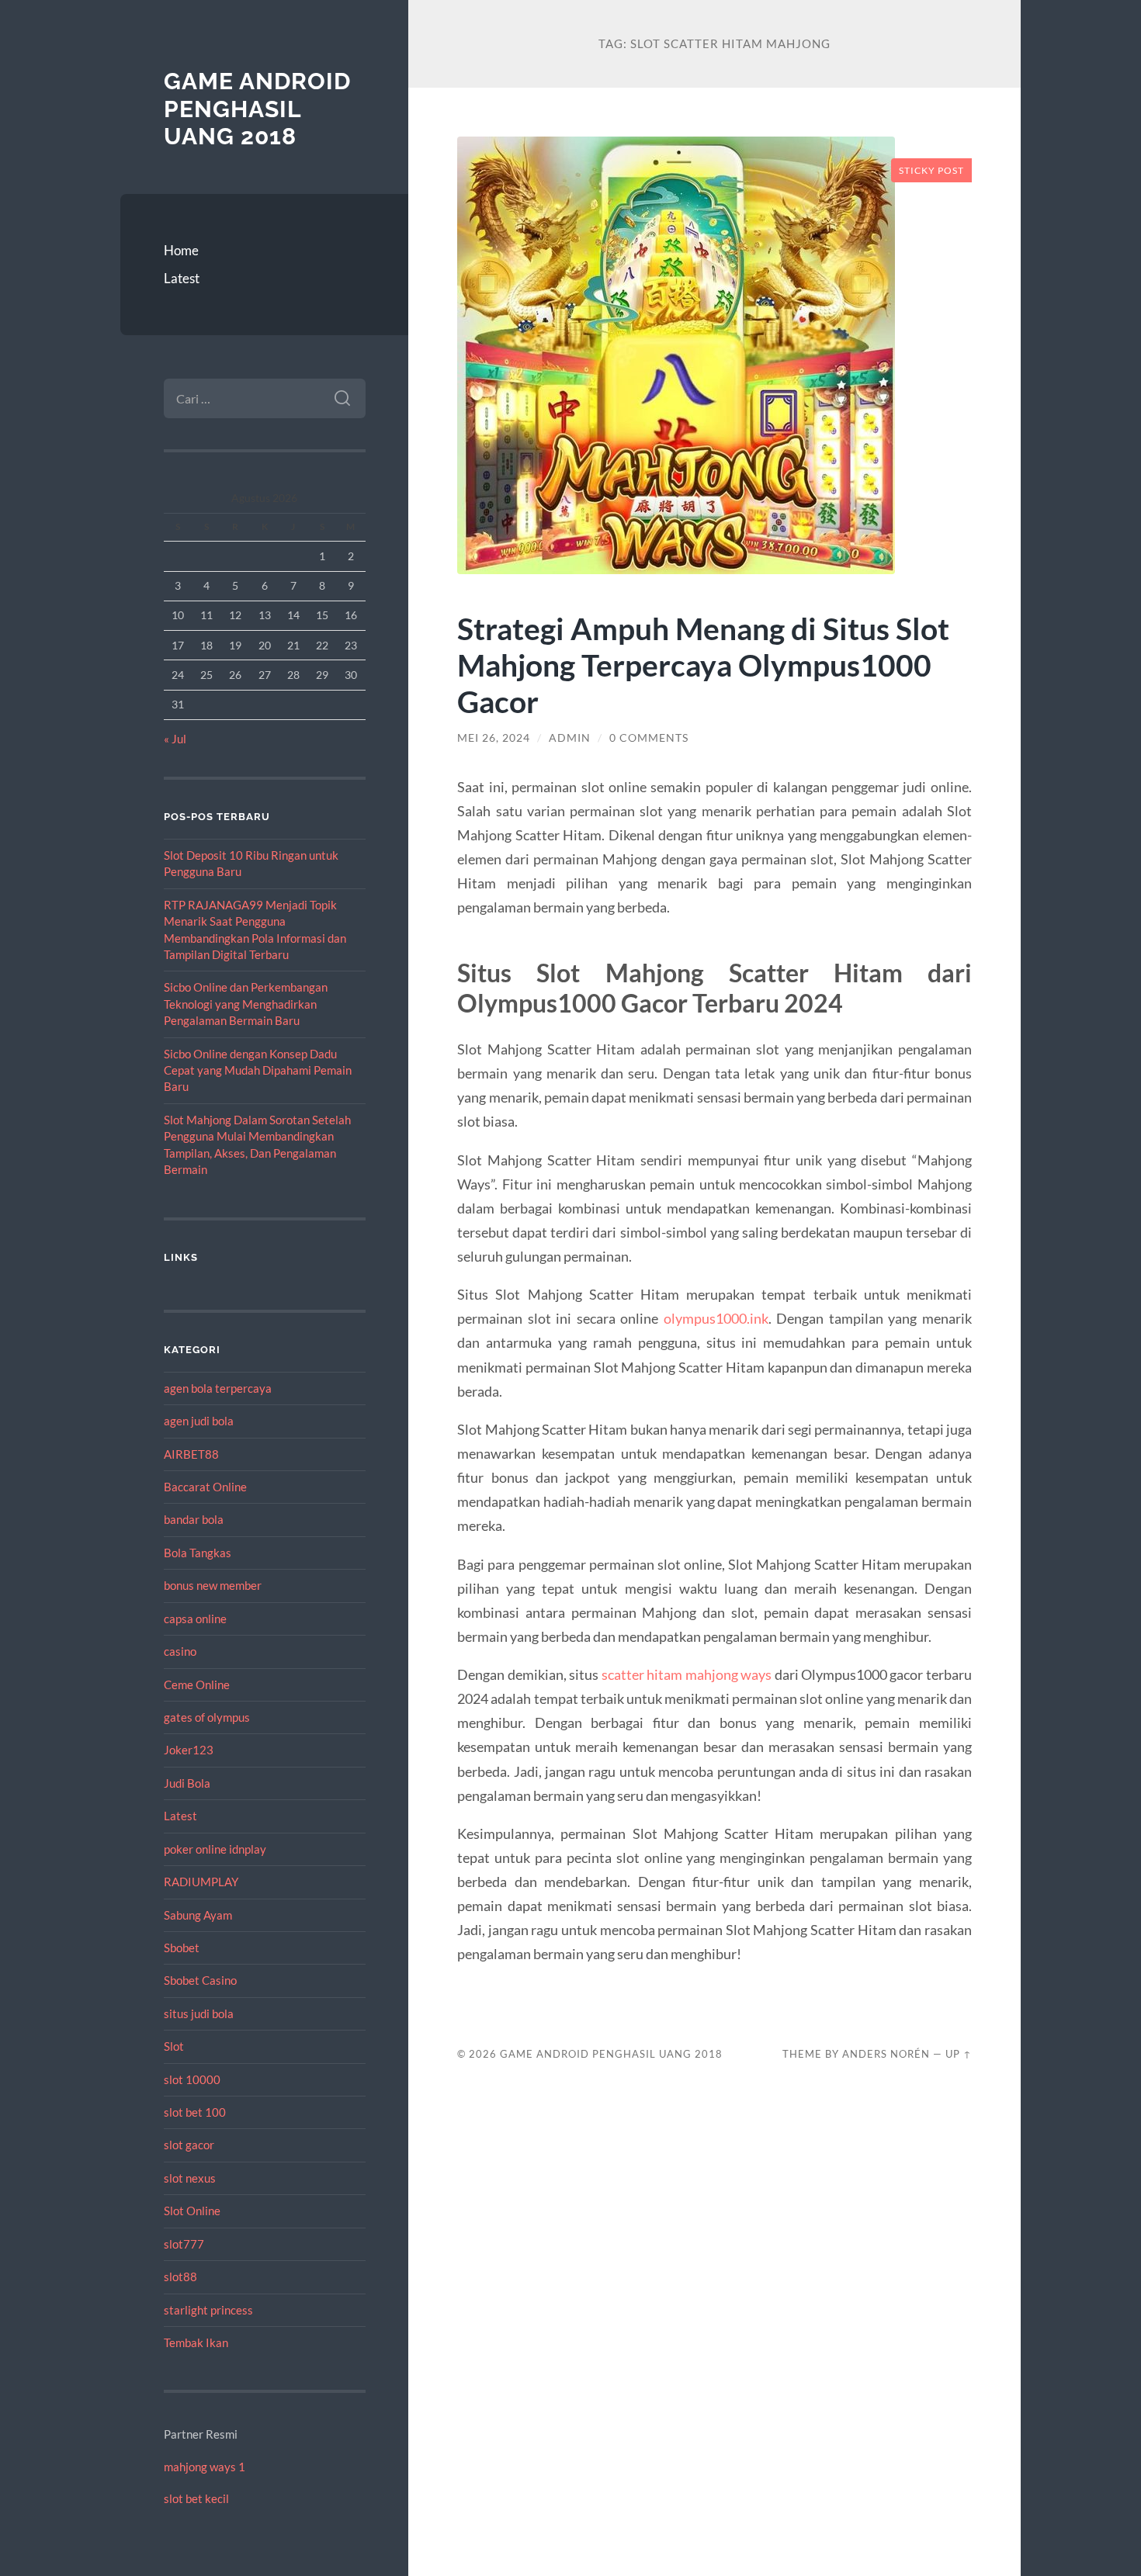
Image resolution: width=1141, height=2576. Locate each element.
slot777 (184, 2244)
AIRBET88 (191, 1454)
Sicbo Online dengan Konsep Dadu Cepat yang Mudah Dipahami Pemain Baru (258, 1070)
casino (180, 1651)
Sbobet (182, 1948)
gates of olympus (207, 1717)
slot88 (180, 2277)
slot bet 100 (195, 2112)
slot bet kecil (196, 2498)
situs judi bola (199, 2013)
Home (181, 250)
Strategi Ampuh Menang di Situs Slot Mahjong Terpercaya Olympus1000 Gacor (703, 665)
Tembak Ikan (196, 2342)
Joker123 (189, 1750)
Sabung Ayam (198, 1915)
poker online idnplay (215, 1849)
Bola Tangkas (198, 1553)
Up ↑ (959, 2054)
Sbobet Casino (200, 1980)
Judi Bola (187, 1783)
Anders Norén (886, 2054)
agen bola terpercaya (218, 1388)
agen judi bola (199, 1421)
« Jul (175, 739)
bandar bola (194, 1519)
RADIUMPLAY (201, 1882)
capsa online (195, 1619)
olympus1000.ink (716, 1318)
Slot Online (192, 2211)
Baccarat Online (205, 1487)
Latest (182, 278)
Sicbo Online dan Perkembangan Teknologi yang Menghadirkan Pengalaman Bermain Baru (246, 1004)
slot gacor (189, 2145)
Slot (174, 2046)
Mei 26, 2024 (494, 738)
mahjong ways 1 (205, 2467)
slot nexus (190, 2178)
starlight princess (208, 2310)
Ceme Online (197, 1684)
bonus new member (213, 1585)
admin (570, 738)
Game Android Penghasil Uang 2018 (257, 109)
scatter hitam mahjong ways (687, 1674)
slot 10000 (192, 2079)
